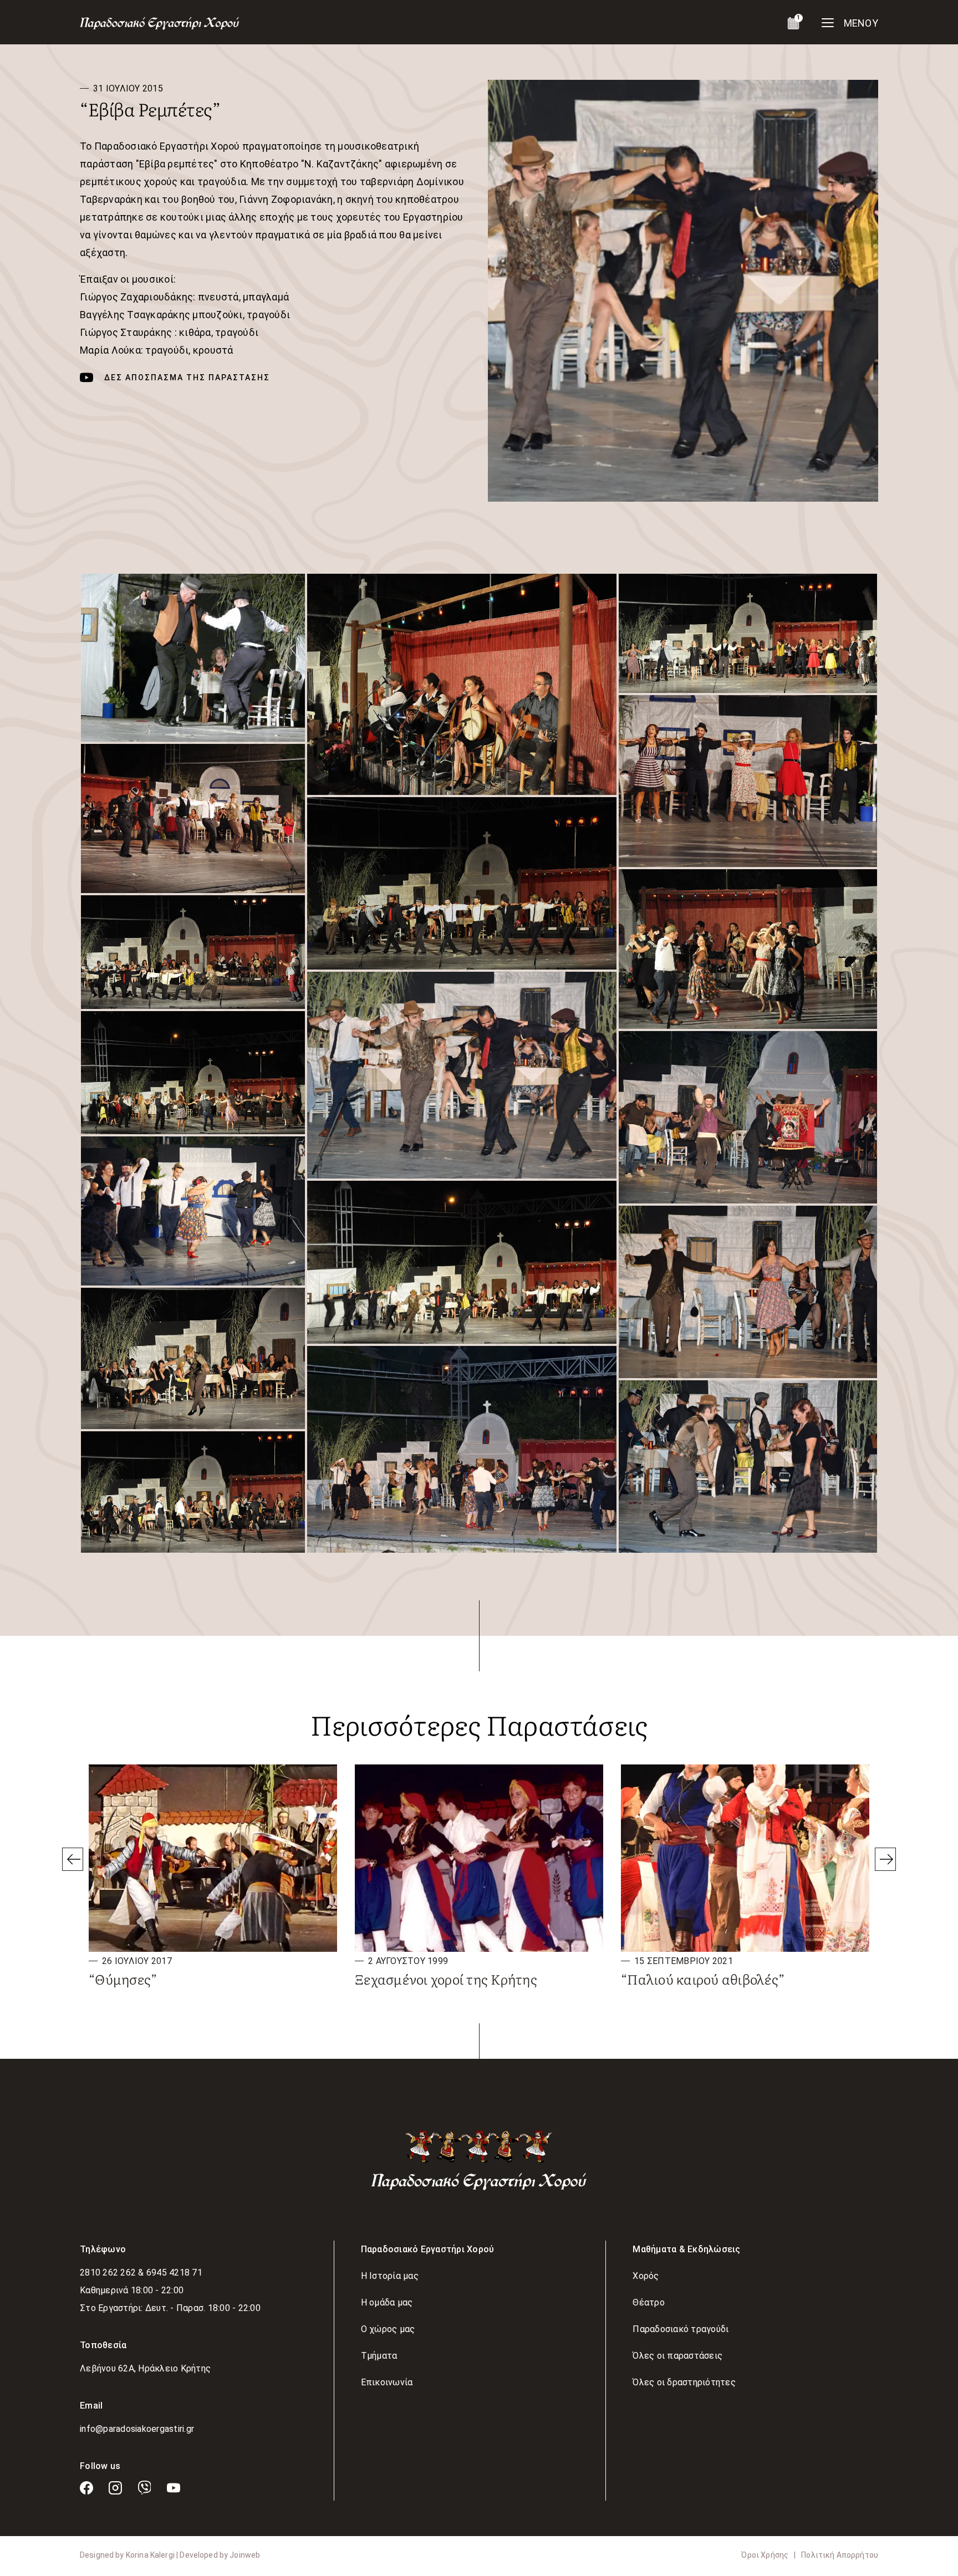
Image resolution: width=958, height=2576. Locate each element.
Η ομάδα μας (387, 2302)
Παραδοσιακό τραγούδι (681, 2329)
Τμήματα (379, 2356)
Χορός (646, 2276)
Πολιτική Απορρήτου (840, 2555)
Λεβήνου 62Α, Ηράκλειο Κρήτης (145, 2368)
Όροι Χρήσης (765, 2555)
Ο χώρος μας (388, 2329)
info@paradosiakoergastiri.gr (137, 2429)
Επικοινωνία (387, 2382)
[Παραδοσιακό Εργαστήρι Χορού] (479, 2159)
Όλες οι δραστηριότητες (684, 2382)
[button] (193, 658)
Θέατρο (649, 2302)
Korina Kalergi (151, 2555)
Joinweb (245, 2555)
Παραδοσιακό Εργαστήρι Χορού (428, 2249)
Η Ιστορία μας (390, 2276)
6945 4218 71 (174, 2273)
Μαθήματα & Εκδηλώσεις (686, 2249)
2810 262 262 (109, 2273)
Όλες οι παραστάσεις (677, 2356)
